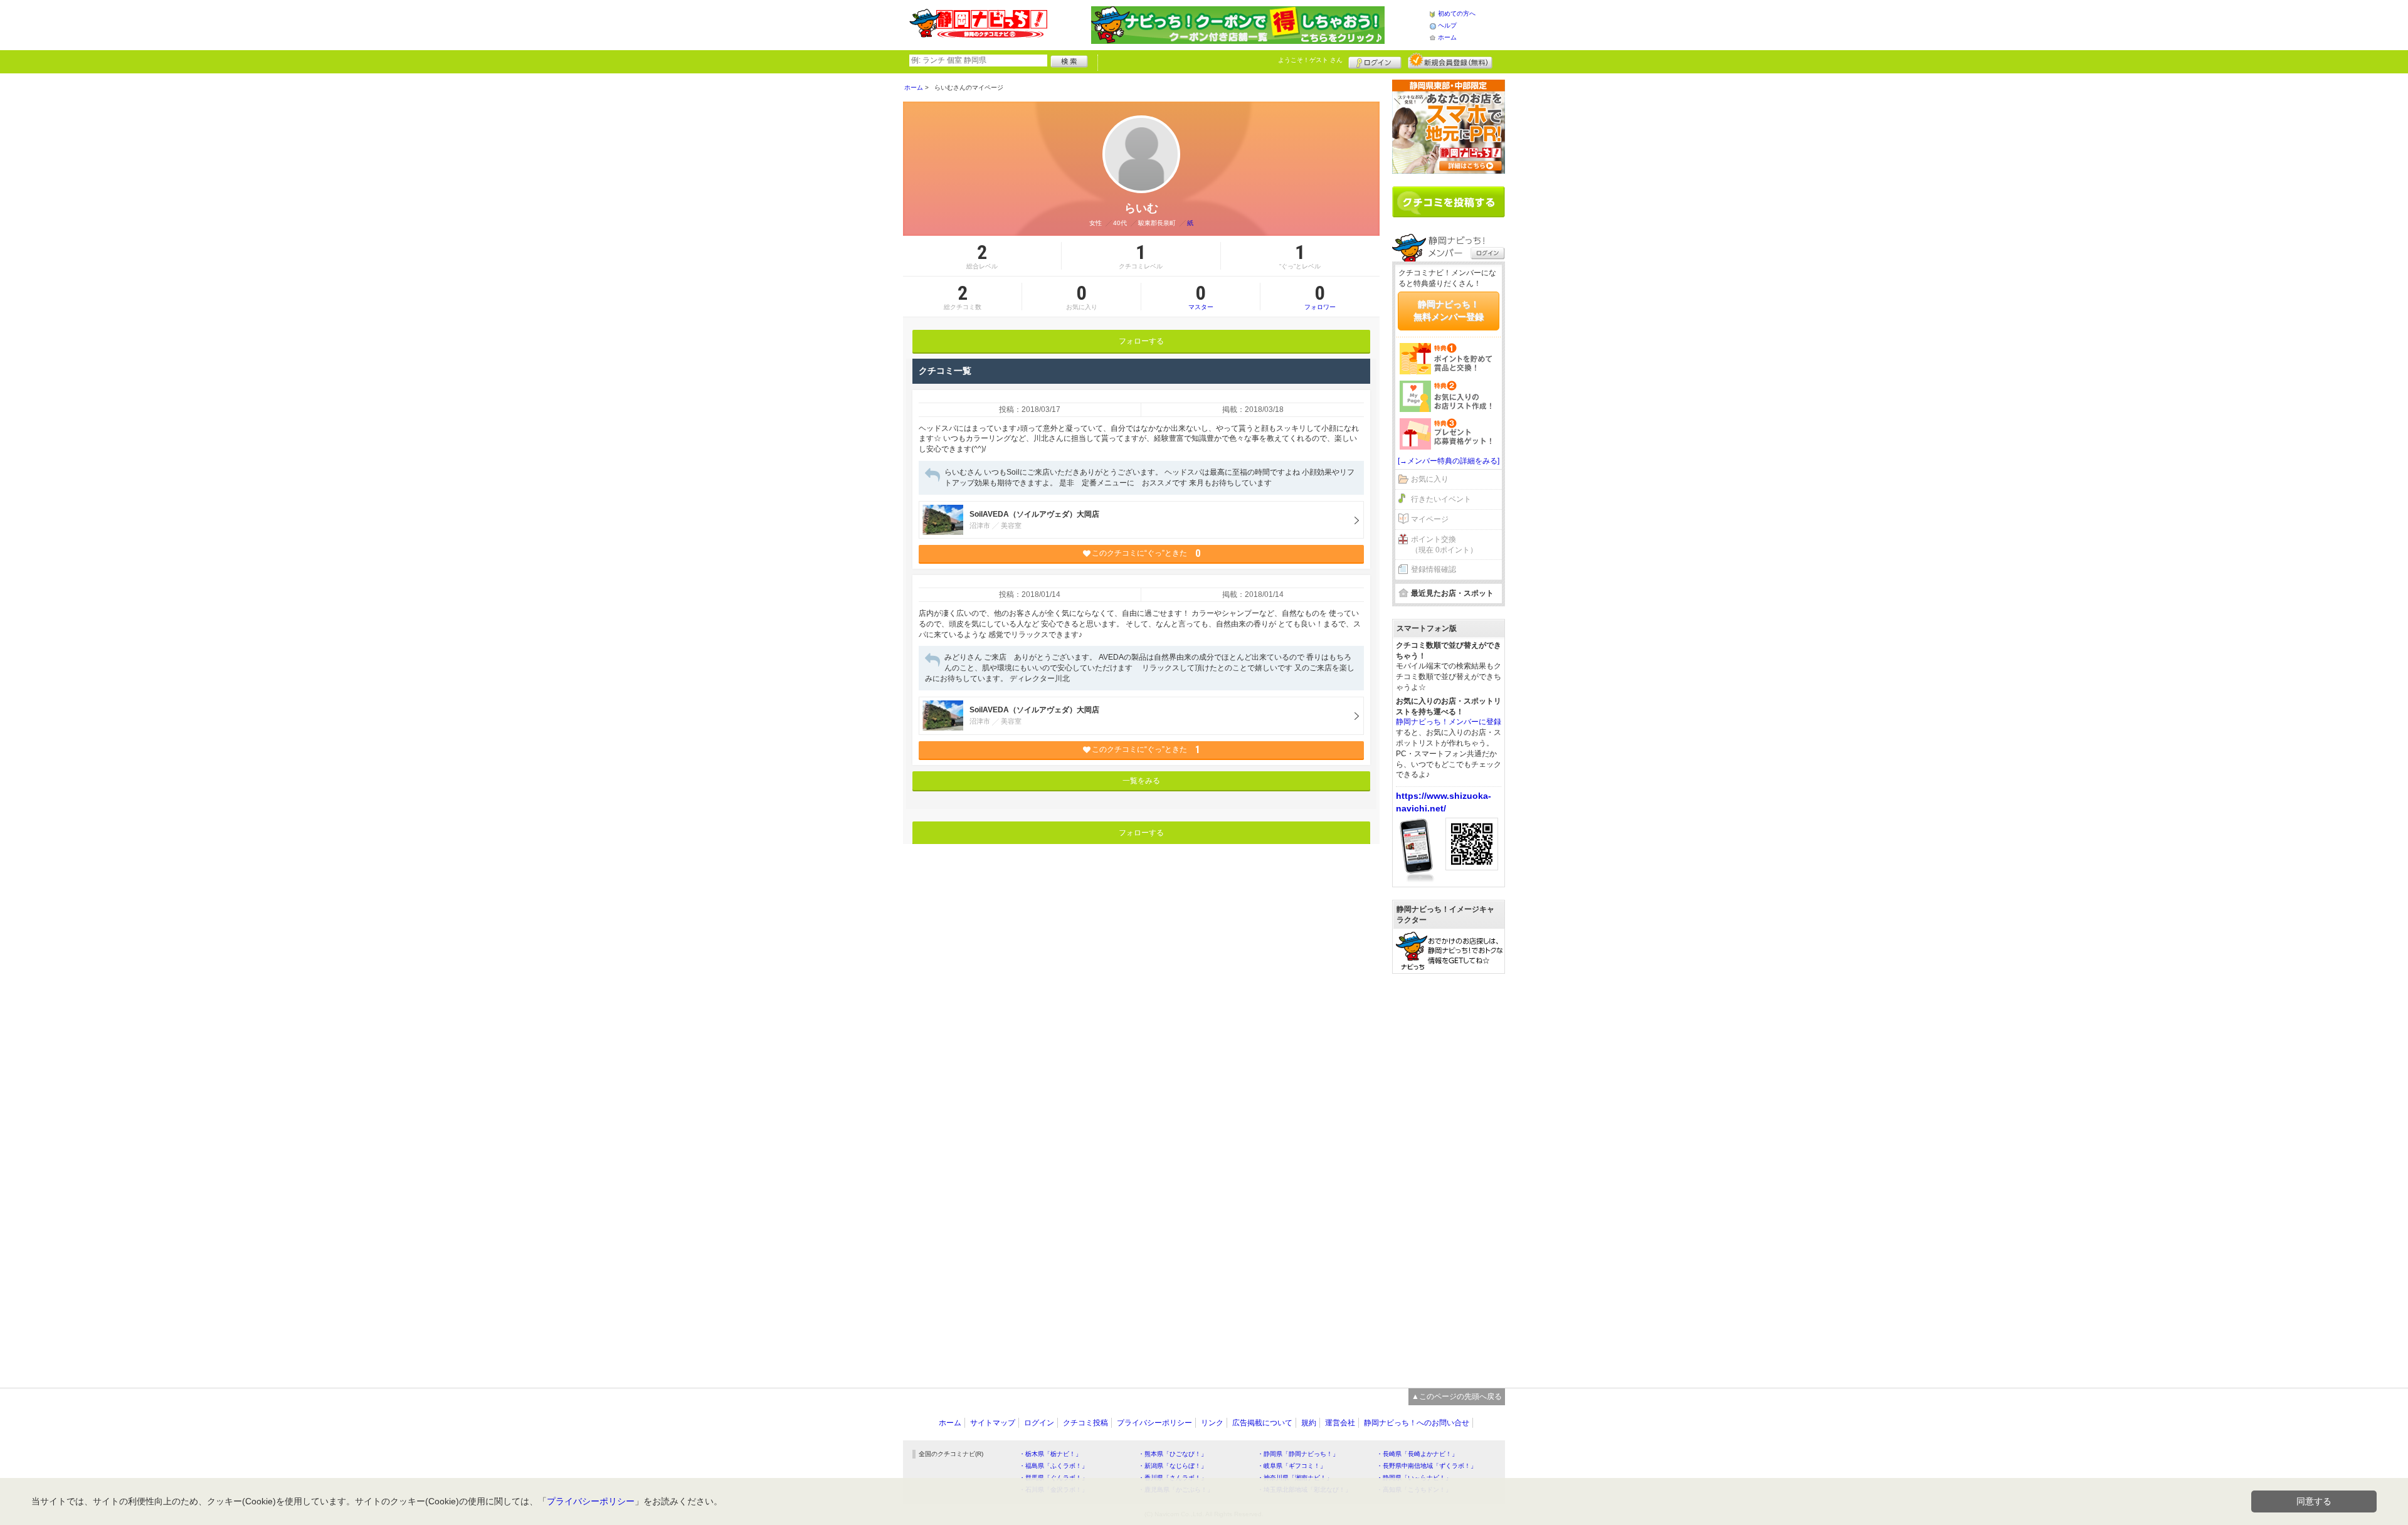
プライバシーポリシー (1154, 1423)
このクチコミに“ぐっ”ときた (1146, 553)
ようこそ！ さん (1310, 60)
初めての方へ (1457, 13)
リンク (1212, 1423)
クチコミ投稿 (1085, 1423)
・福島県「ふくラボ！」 (1053, 1466)
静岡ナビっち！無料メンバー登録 (1449, 310)
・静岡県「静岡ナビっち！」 (1298, 1454)
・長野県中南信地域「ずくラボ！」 (1427, 1466)
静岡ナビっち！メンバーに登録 (1449, 722)
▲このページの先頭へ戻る (1457, 1396)
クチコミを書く (1449, 202)
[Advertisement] (1449, 1174)
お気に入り (1430, 479)
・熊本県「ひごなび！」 (1173, 1454)
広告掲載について (1262, 1423)
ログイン (1375, 61)
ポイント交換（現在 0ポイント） (1444, 545)
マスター (1201, 297)
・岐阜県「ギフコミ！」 (1292, 1466)
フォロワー (1320, 297)
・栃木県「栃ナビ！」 (1050, 1454)
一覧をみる (1141, 781)
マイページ (1430, 519)
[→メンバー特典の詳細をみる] (1449, 461)
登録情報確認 (1434, 569)
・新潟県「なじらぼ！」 (1173, 1466)
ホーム (1447, 37)
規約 (1309, 1423)
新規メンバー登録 (1450, 61)
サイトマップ (993, 1423)
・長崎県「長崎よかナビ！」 (1417, 1454)
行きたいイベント (1441, 499)
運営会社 (1340, 1423)
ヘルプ (1447, 25)
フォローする (1141, 341)
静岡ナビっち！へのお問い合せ (1417, 1423)
